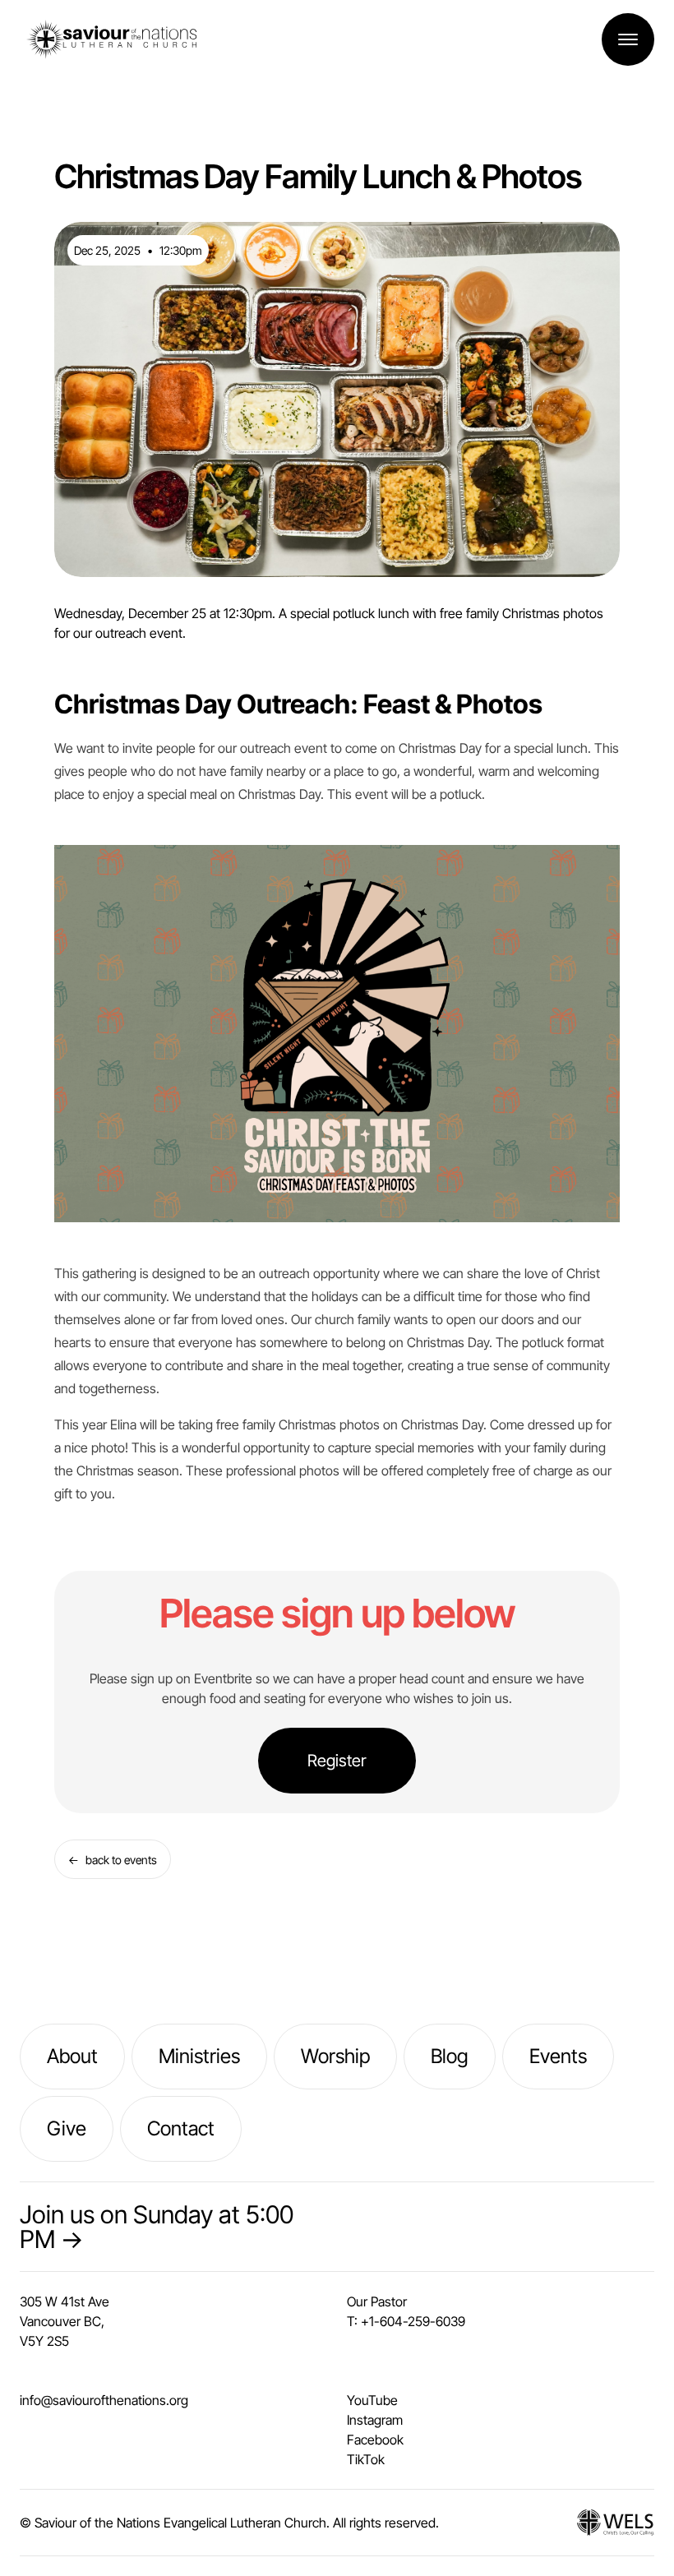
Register (337, 1761)
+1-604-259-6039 (413, 2321)
